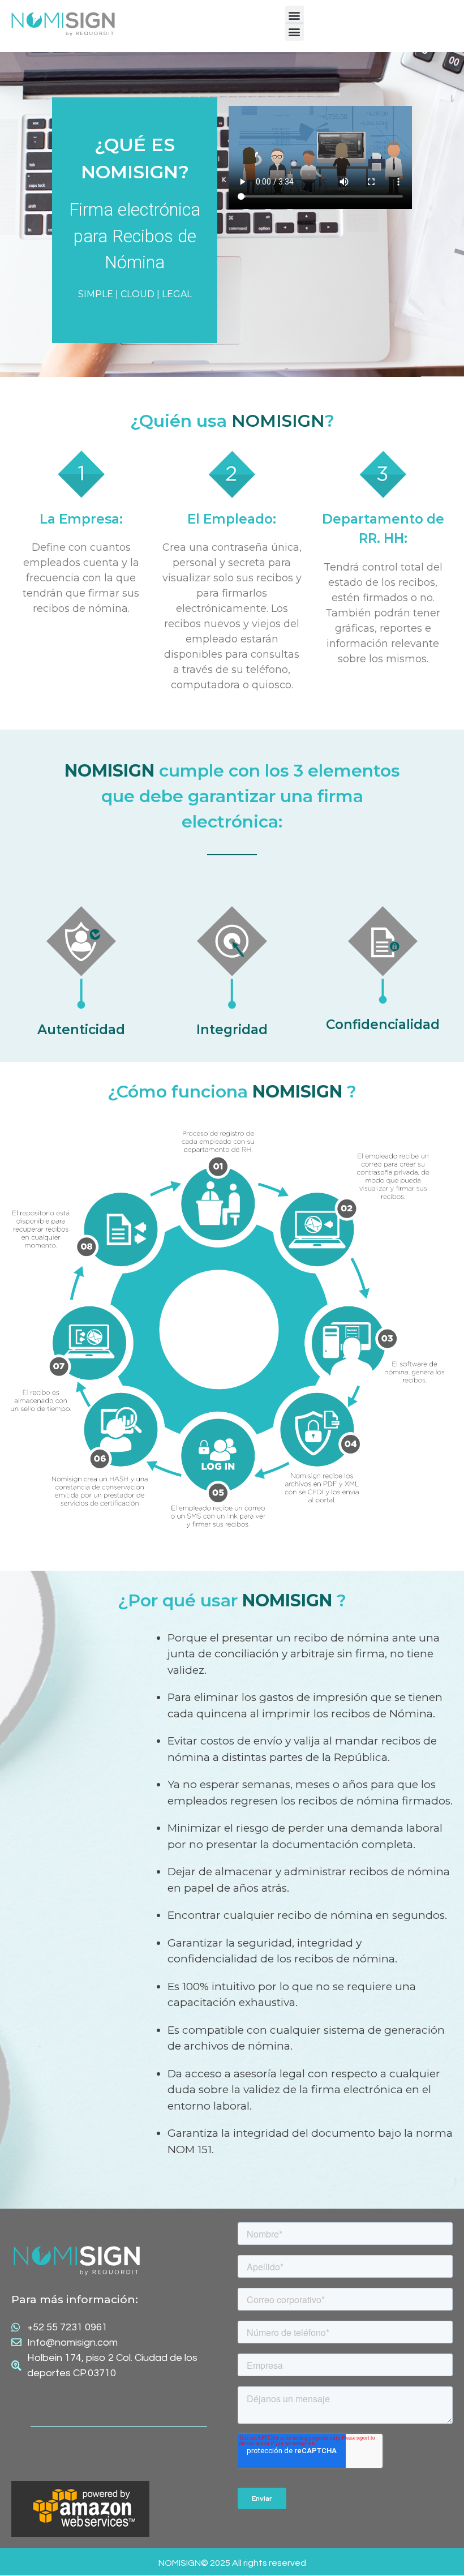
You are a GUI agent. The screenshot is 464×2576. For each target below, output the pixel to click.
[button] (295, 15)
